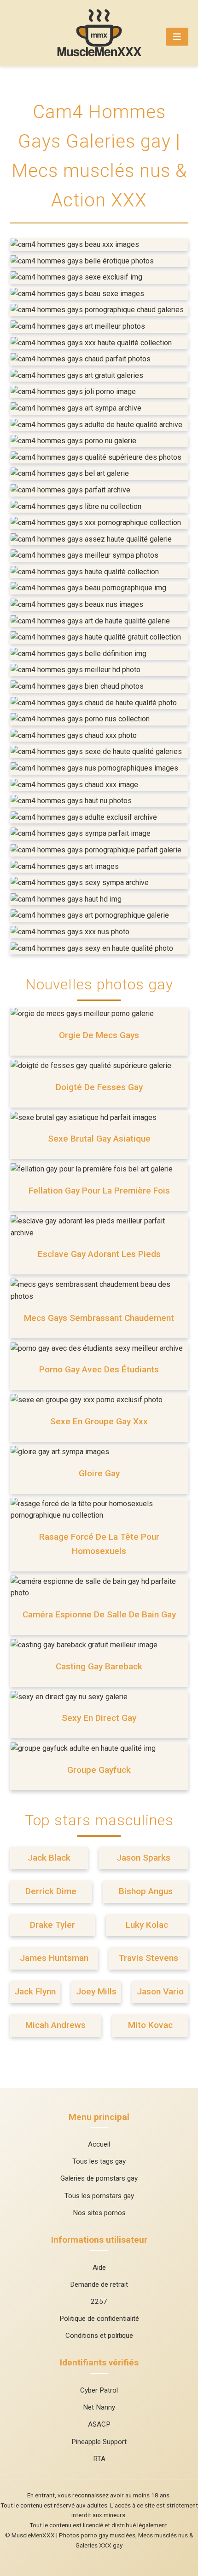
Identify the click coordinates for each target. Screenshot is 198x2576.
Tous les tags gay (99, 2161)
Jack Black (49, 1858)
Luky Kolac (147, 1925)
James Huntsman (54, 1958)
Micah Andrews (55, 2025)
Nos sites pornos (99, 2213)
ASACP (99, 2424)
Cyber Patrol (99, 2390)
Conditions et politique (99, 2336)
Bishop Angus (146, 1891)
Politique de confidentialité (99, 2319)
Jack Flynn (35, 1991)
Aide (99, 2268)
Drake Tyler (52, 1925)
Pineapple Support (99, 2442)
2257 (99, 2302)
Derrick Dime (51, 1891)
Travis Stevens (148, 1958)
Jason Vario (160, 1991)
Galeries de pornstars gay (99, 2178)
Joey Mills (96, 1991)
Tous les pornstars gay (99, 2196)
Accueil (99, 2144)
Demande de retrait (99, 2285)
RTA (99, 2459)
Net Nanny (99, 2407)
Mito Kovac (150, 2025)
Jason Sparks (143, 1858)
